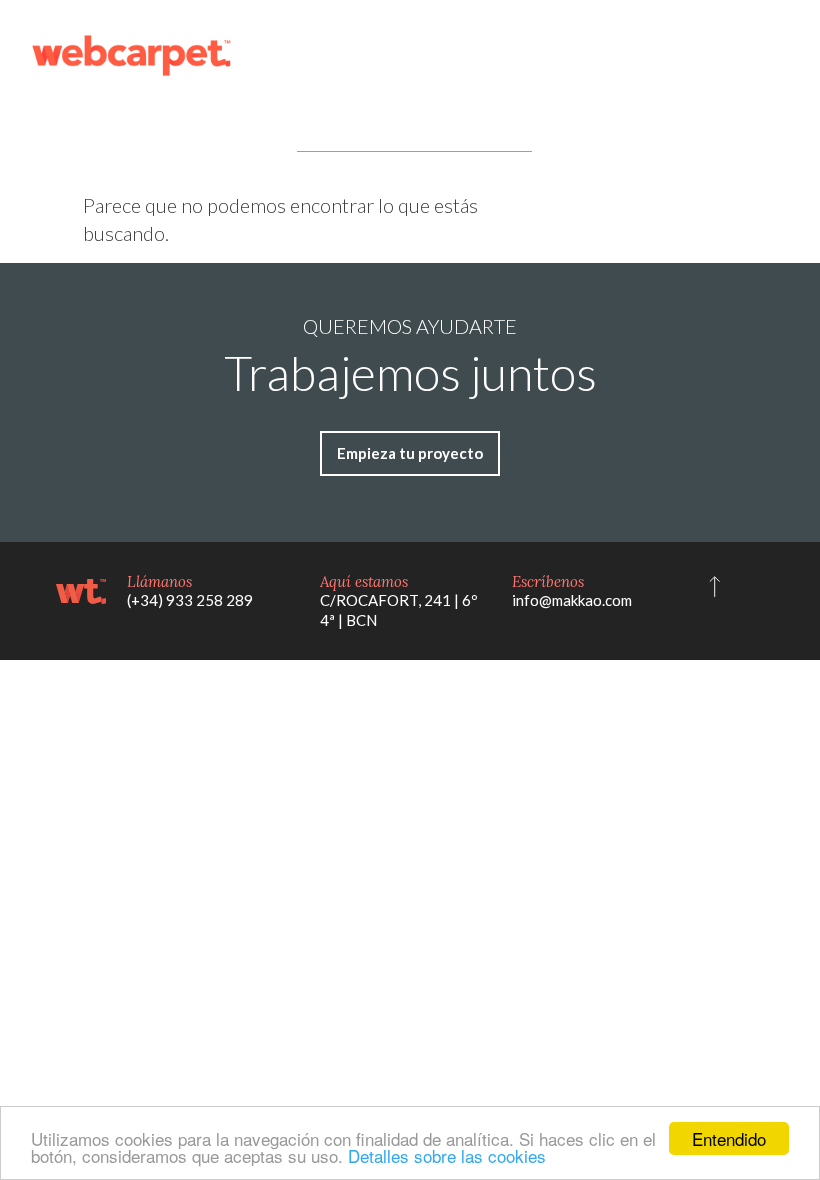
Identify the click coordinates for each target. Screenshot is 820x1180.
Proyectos (409, 55)
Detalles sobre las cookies (447, 1155)
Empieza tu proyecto (707, 55)
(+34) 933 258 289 (190, 600)
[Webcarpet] (131, 55)
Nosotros (503, 55)
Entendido (729, 1138)
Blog (578, 55)
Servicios (315, 55)
